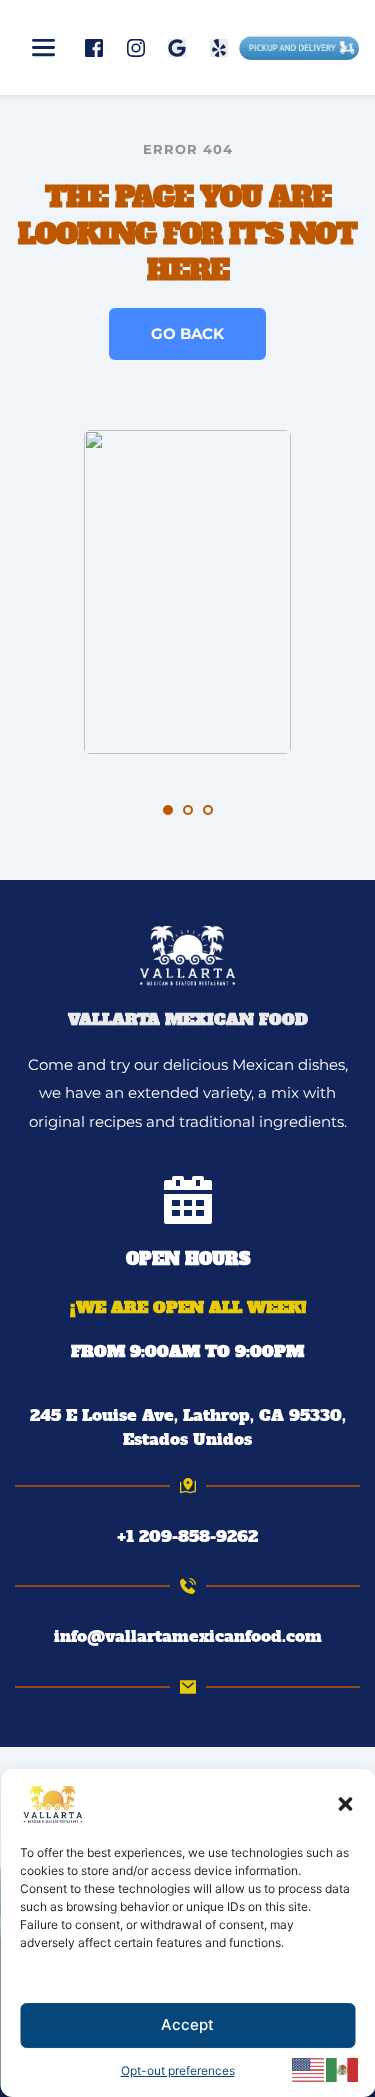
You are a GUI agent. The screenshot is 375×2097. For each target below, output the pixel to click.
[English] (309, 2069)
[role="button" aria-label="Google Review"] (177, 47)
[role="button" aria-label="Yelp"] (219, 47)
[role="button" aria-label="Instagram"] (136, 47)
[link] (187, 1427)
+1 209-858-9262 (187, 1536)
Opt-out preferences (178, 2070)
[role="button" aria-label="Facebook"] (94, 47)
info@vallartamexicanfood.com (188, 1636)
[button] (345, 1804)
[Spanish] (343, 2069)
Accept (187, 2024)
